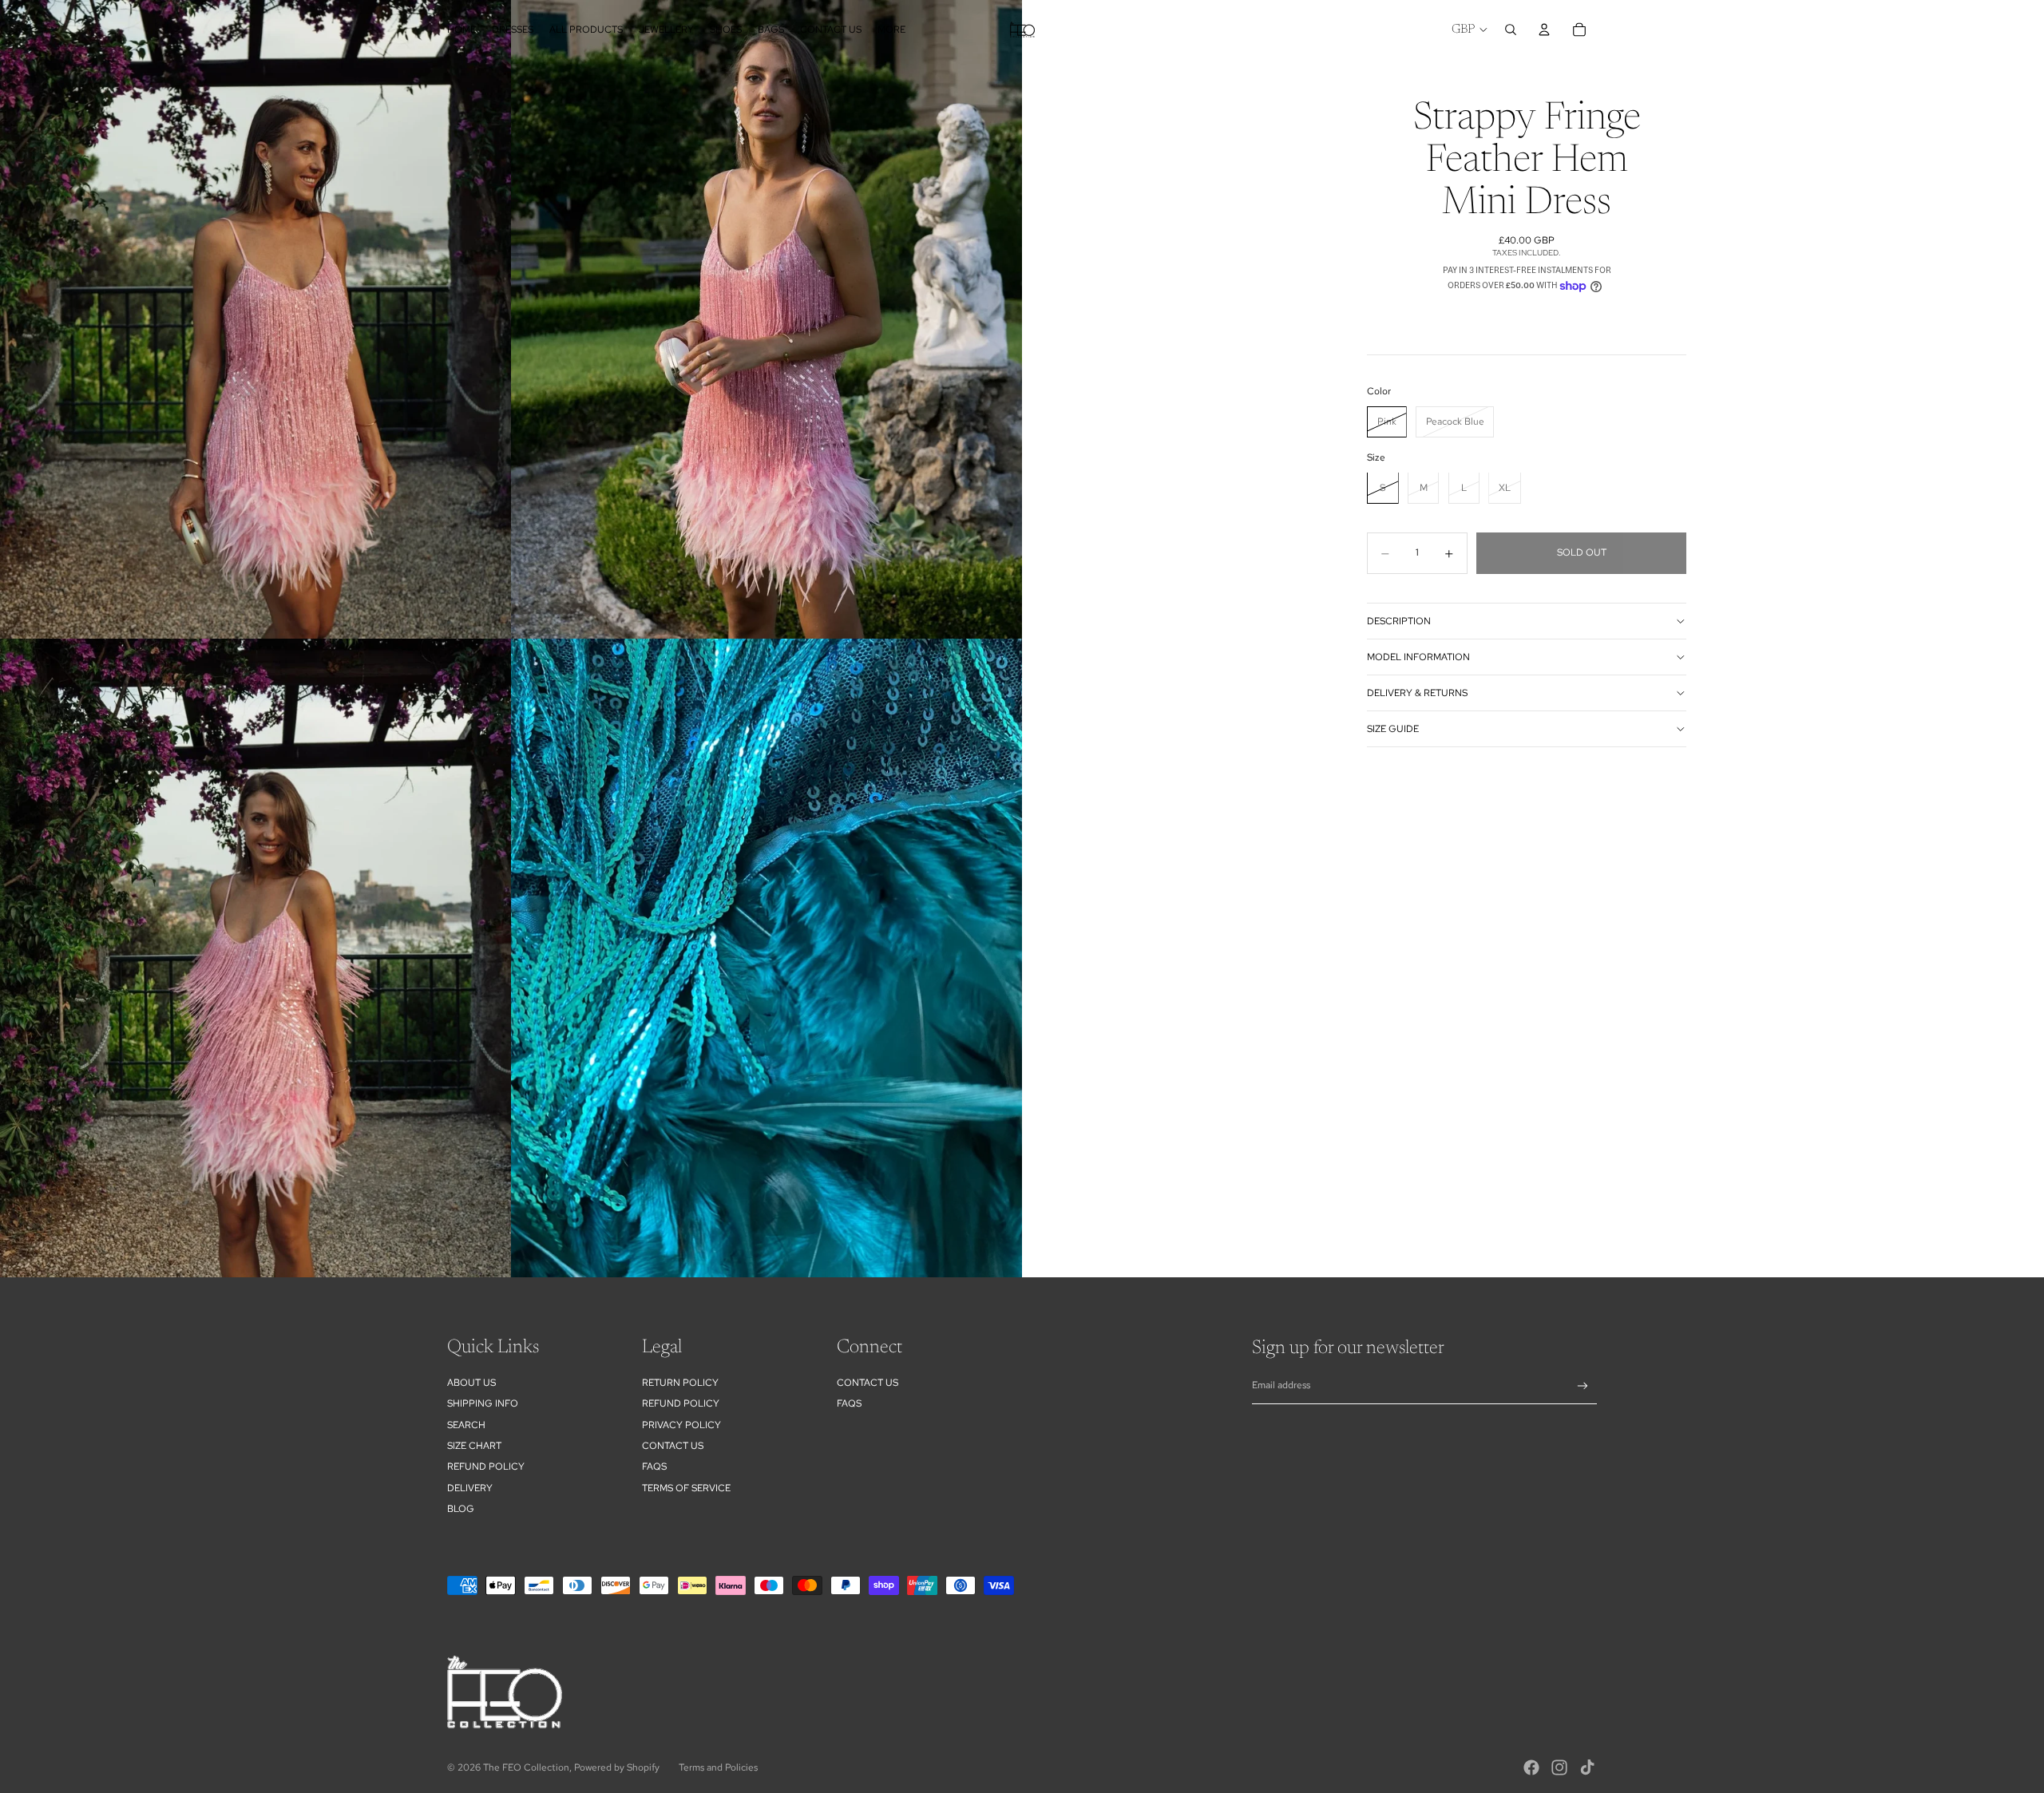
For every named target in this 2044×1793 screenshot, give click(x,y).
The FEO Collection (526, 1767)
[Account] (1544, 30)
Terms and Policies (718, 1767)
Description (1399, 621)
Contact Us (673, 1446)
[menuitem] (891, 30)
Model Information (1418, 657)
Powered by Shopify (617, 1767)
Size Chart (474, 1446)
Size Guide (1393, 729)
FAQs (654, 1466)
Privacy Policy (681, 1425)
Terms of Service (686, 1488)
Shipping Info (483, 1403)
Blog (461, 1509)
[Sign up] (1583, 1386)
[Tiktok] (1587, 1767)
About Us (471, 1383)
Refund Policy (681, 1403)
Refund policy (486, 1466)
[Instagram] (1559, 1767)
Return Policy (680, 1383)
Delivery (470, 1488)
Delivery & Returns (1417, 693)
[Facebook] (1531, 1767)
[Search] (1511, 30)
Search (466, 1425)
